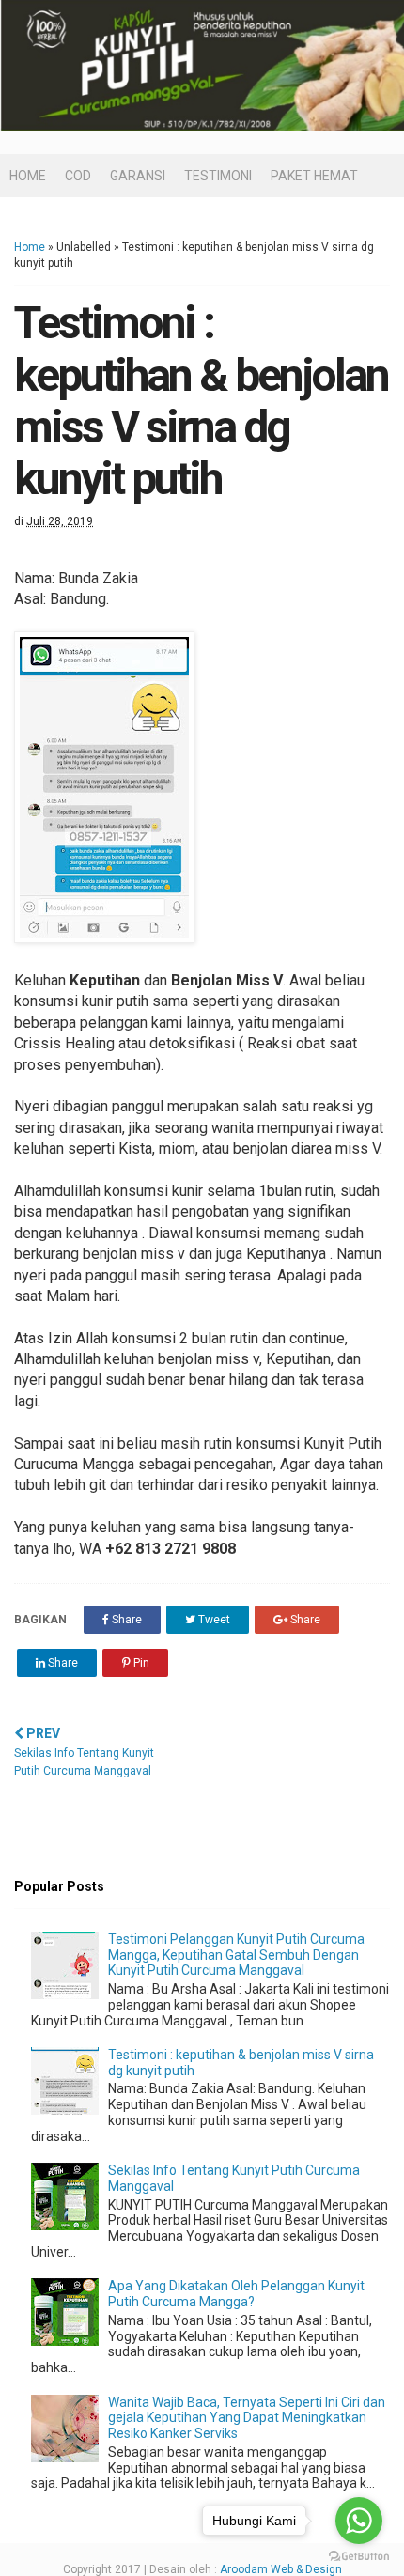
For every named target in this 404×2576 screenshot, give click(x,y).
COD (78, 176)
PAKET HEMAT (314, 176)
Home (30, 247)
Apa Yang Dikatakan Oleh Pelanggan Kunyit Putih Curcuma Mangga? (236, 2294)
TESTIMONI (218, 176)
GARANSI (138, 176)
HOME (28, 176)
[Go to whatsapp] (359, 2521)
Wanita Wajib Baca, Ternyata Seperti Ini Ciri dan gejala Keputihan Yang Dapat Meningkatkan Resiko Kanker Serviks (247, 2418)
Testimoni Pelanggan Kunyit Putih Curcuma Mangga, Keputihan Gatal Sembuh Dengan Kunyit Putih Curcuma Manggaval (236, 1955)
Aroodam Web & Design (281, 2569)
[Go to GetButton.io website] (359, 2557)
